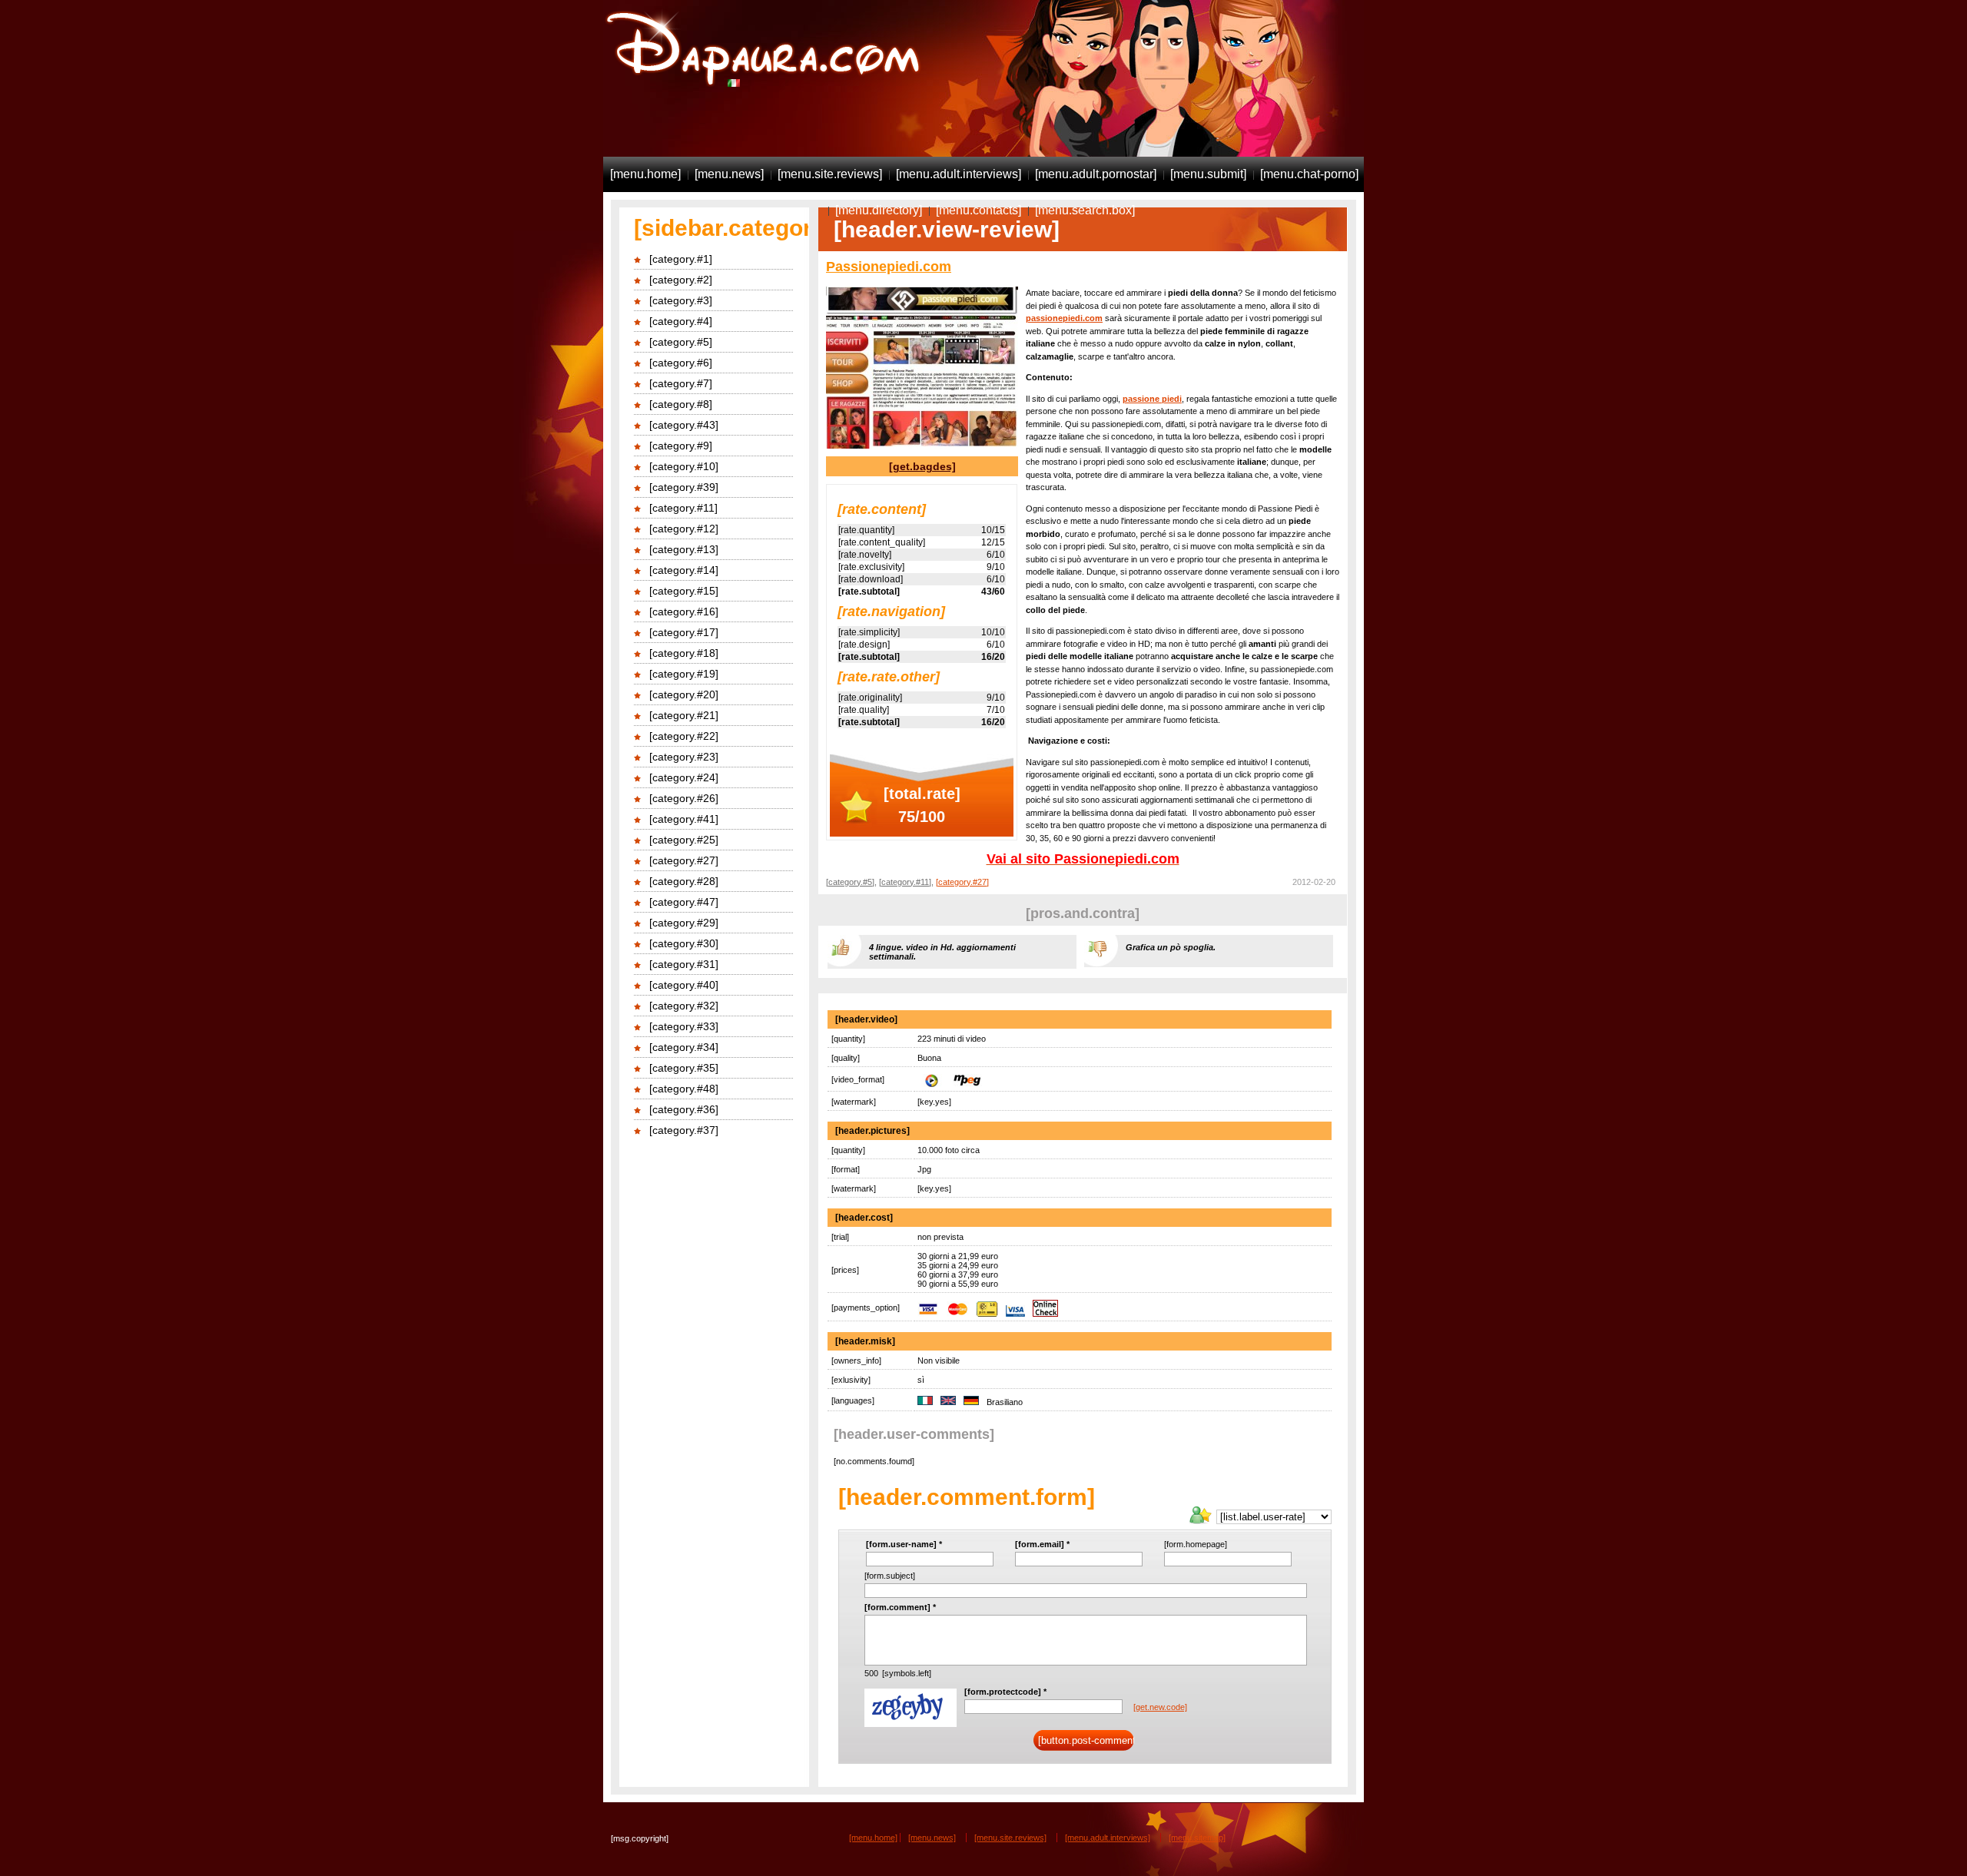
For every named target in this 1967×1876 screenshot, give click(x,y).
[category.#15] (684, 591)
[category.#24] (684, 777)
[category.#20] (684, 694)
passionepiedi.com (1064, 318)
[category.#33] (684, 1026)
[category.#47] (684, 902)
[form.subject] (890, 1576)
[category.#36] (684, 1109)
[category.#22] (684, 736)
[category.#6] (681, 363)
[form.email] (1042, 1544)
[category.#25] (684, 840)
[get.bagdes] (922, 466)
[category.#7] (681, 383)
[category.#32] (684, 1006)
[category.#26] (684, 798)
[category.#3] (681, 300)
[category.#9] (681, 446)
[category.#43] (684, 425)
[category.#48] (684, 1089)
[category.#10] (684, 466)
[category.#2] (681, 280)
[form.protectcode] (1005, 1692)
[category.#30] (684, 943)
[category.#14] (684, 570)
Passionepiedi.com (889, 267)
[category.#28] (684, 881)
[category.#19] (684, 674)
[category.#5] (681, 342)
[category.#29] (684, 923)
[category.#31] (684, 964)
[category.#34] (684, 1047)
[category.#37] (684, 1130)
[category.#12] (684, 529)
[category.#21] (684, 715)
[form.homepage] (1196, 1544)
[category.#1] (681, 259)
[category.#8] (681, 404)
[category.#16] (684, 612)
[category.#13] (684, 549)
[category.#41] (684, 819)
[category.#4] (681, 321)
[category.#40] (684, 985)
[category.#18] (684, 653)
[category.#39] (684, 487)
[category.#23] (684, 757)
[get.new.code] (1160, 1707)
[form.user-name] (904, 1544)
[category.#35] (684, 1068)
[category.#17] (684, 632)
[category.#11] (683, 508)
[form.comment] (900, 1607)
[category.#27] (684, 860)
